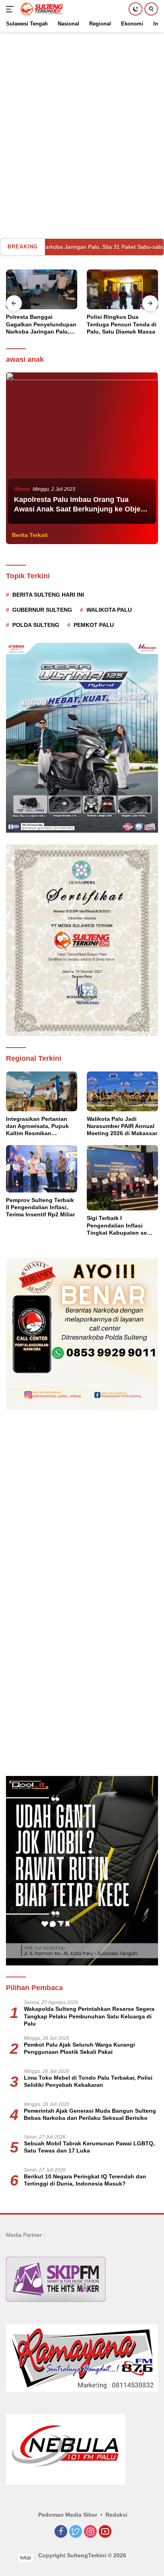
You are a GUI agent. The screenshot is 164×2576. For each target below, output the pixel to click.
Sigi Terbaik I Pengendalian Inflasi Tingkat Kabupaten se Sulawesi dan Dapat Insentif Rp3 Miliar (117, 1226)
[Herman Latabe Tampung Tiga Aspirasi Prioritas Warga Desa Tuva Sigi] (122, 290)
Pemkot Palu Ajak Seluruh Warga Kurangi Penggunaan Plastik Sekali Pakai (79, 2048)
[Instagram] (90, 2532)
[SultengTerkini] (41, 9)
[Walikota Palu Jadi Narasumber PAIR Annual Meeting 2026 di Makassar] (122, 1091)
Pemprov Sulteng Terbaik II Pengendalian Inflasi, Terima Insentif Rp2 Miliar (40, 1207)
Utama (22, 489)
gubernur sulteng (42, 610)
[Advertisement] (82, 114)
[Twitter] (76, 2532)
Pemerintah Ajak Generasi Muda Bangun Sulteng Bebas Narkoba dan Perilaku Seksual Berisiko (90, 2114)
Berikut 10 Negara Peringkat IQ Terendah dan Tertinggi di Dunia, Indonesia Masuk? (85, 2180)
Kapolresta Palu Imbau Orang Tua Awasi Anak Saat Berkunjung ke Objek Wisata (79, 509)
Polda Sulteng (36, 625)
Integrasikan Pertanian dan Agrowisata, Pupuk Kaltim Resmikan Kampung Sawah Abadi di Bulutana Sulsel (41, 1126)
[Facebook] (61, 2532)
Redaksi (116, 2515)
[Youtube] (105, 2532)
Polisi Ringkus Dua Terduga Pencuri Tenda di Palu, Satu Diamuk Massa (41, 324)
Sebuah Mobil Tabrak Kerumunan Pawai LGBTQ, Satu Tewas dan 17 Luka (89, 2147)
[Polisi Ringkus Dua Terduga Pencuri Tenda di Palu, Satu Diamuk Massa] (42, 290)
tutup (26, 2558)
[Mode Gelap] (136, 9)
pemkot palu (94, 625)
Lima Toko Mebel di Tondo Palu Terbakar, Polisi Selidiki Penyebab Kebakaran (88, 2081)
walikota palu (109, 610)
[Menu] (11, 9)
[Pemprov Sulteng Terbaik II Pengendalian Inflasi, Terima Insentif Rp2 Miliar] (42, 1169)
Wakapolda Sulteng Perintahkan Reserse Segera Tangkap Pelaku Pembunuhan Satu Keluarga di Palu (89, 2016)
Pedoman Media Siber (68, 2515)
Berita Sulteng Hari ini (48, 595)
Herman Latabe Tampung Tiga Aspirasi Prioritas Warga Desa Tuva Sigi (121, 324)
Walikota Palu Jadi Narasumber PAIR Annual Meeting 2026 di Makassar (122, 1126)
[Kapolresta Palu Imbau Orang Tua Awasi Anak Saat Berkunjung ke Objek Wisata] (82, 449)
